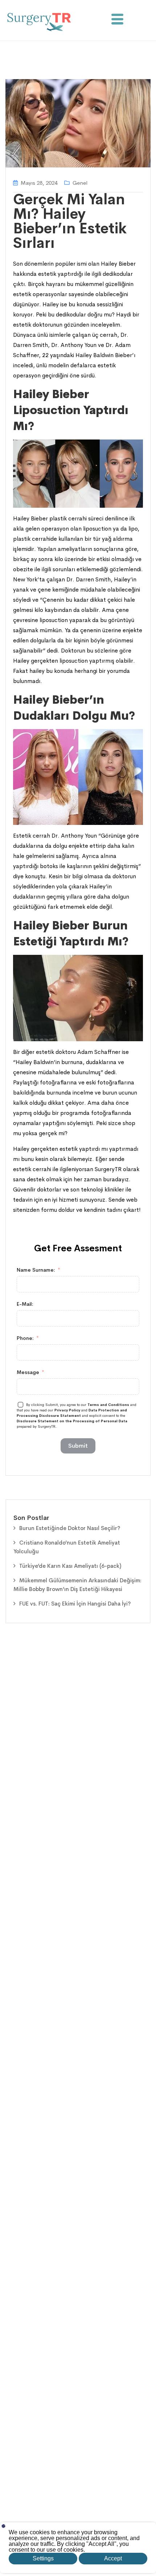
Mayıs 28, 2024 (39, 183)
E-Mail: (25, 1304)
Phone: (25, 1338)
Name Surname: (36, 1270)
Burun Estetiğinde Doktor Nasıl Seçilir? (70, 1528)
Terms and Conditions (109, 1405)
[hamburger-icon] (117, 21)
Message (28, 1372)
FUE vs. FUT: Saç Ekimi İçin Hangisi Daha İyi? (75, 1604)
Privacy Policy (67, 1410)
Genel (80, 183)
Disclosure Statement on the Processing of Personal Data (72, 1421)
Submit (78, 1446)
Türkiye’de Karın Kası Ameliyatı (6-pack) (70, 1566)
